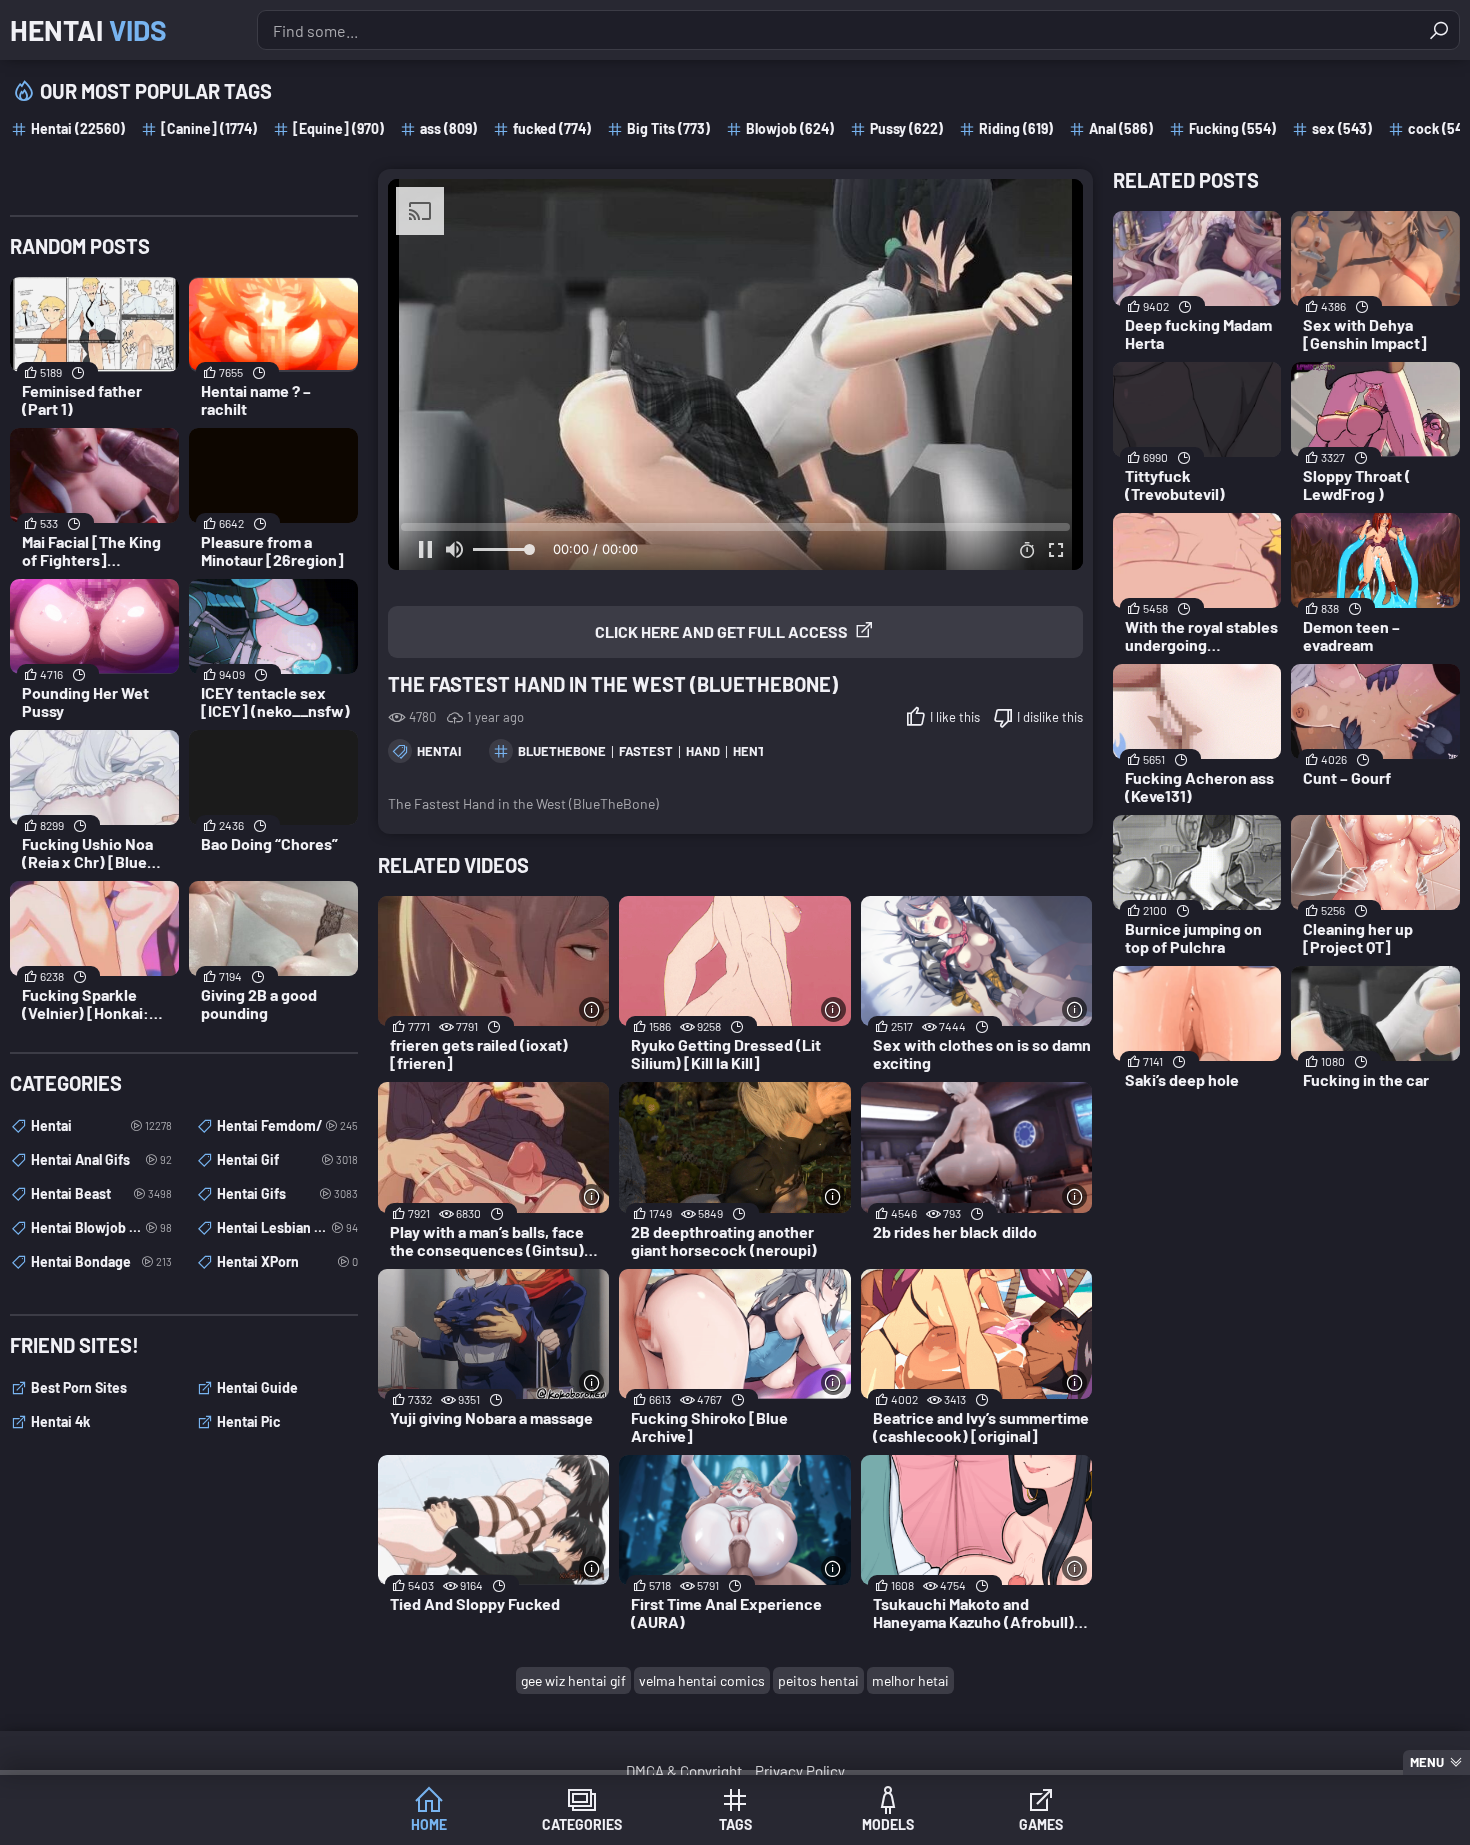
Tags (735, 1824)
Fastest (646, 751)
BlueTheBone (562, 751)
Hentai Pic (249, 1421)
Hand (703, 751)
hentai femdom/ (287, 1125)
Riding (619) (1016, 128)
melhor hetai (910, 1680)
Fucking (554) (1232, 128)
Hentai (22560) (78, 128)
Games (1041, 1824)
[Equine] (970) (338, 128)
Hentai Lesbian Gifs (287, 1227)
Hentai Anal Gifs (101, 1159)
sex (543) (1342, 128)
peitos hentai (818, 1680)
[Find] (1439, 30)
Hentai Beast (101, 1193)
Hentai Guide (257, 1387)
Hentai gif (287, 1159)
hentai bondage (101, 1261)
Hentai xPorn (287, 1261)
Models (888, 1824)
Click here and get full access (721, 631)
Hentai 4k (60, 1421)
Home (429, 1824)
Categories (582, 1824)
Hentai (88, 30)
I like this (955, 717)
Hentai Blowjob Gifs (101, 1227)
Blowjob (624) (790, 128)
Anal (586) (1121, 128)
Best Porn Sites (79, 1387)
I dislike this (1050, 717)
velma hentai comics (702, 1680)
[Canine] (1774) (209, 128)
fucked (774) (552, 128)
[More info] (591, 1009)
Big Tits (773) (668, 128)
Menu (1427, 1762)
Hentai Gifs (287, 1193)
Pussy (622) (906, 128)
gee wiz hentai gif (573, 1680)
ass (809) (448, 128)
